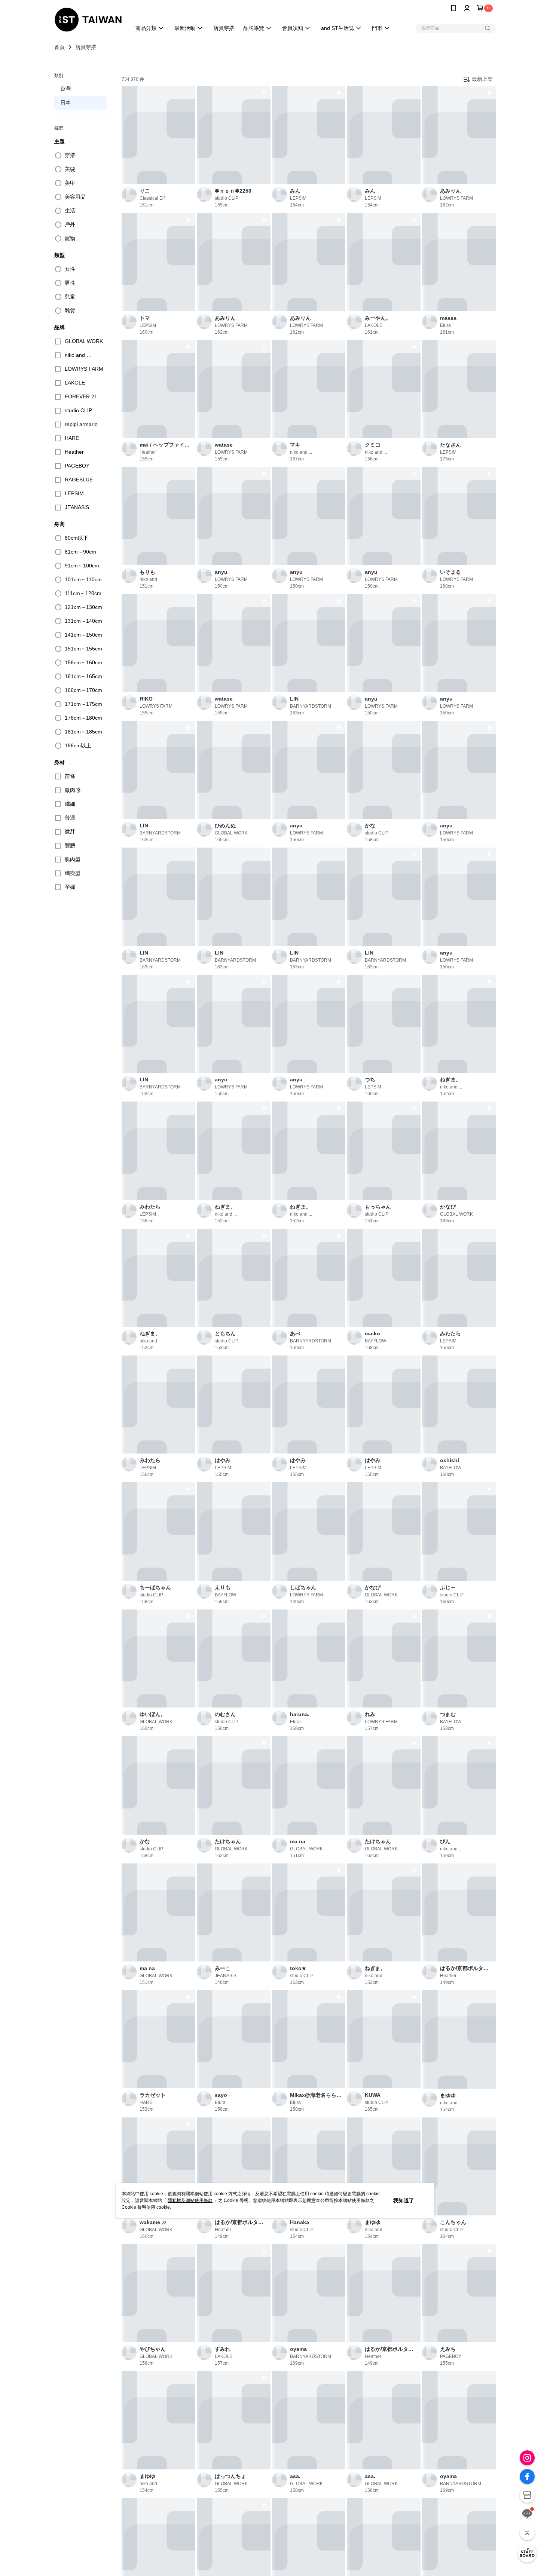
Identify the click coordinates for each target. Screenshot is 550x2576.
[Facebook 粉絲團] (527, 2477)
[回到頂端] (527, 2533)
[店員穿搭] (527, 2553)
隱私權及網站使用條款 (190, 2200)
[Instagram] (527, 2458)
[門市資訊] (527, 2495)
